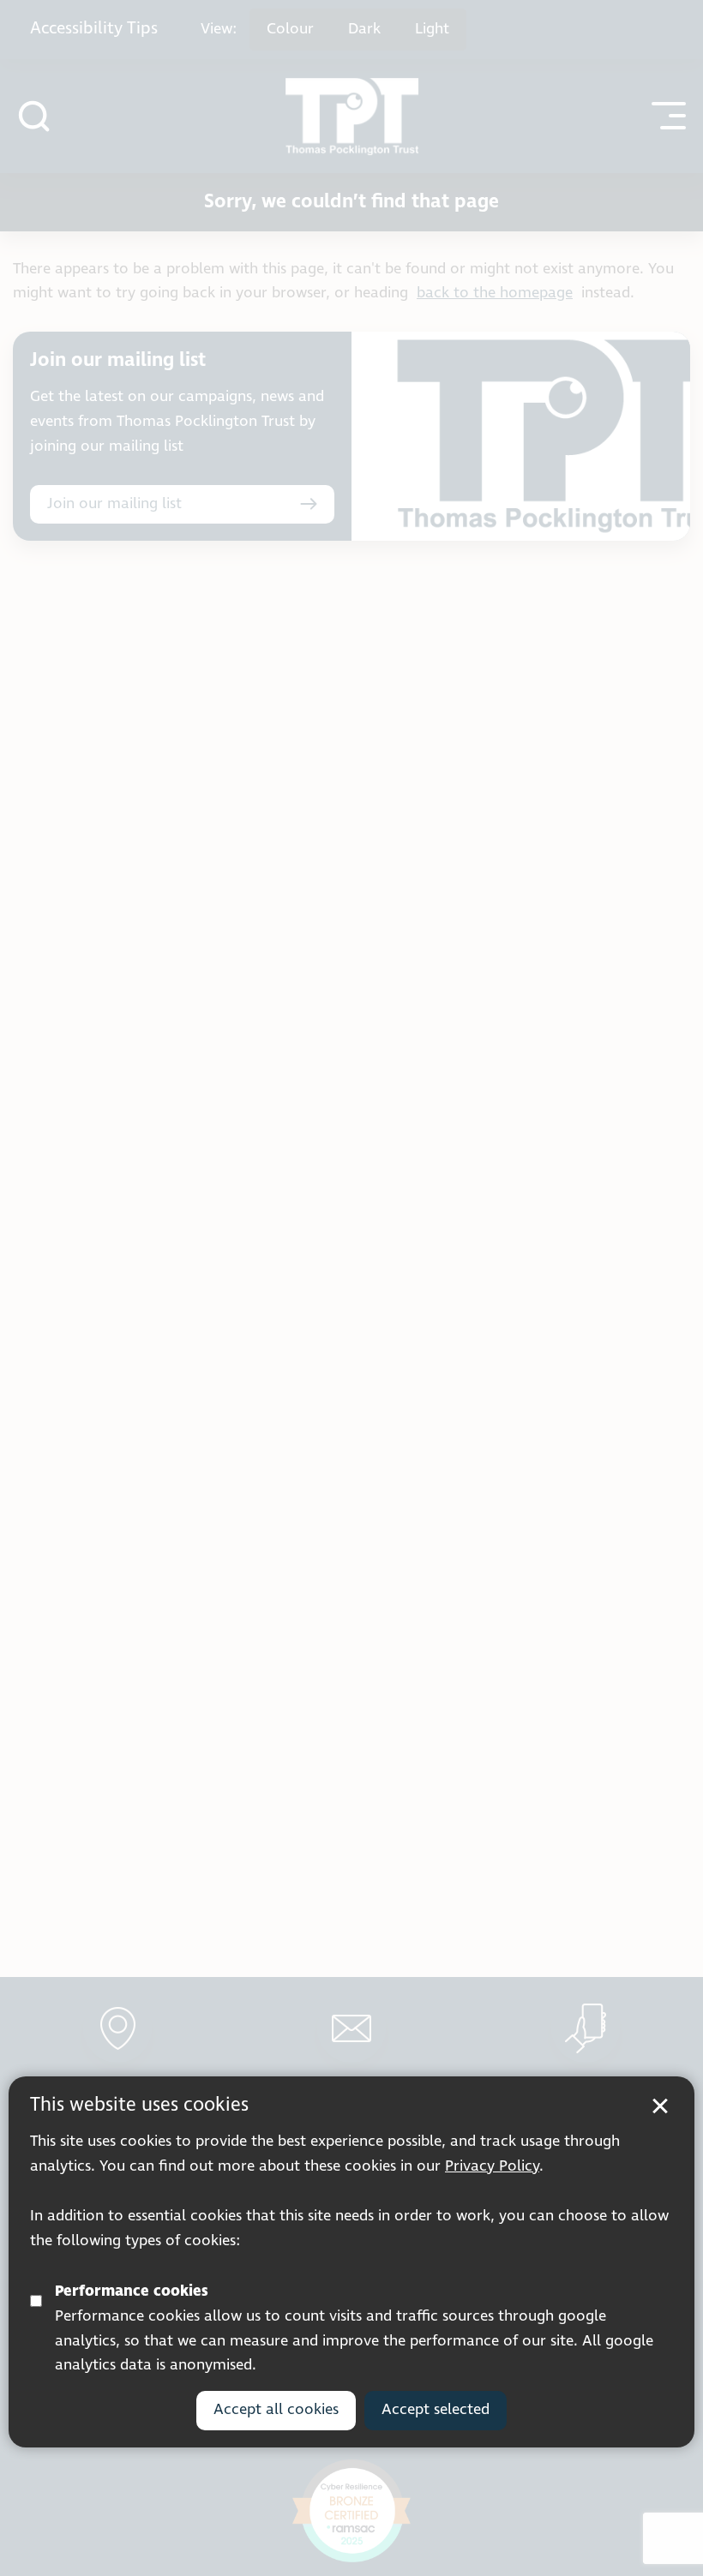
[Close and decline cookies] (660, 2106)
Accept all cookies (276, 2410)
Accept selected (436, 2410)
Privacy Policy (492, 2166)
